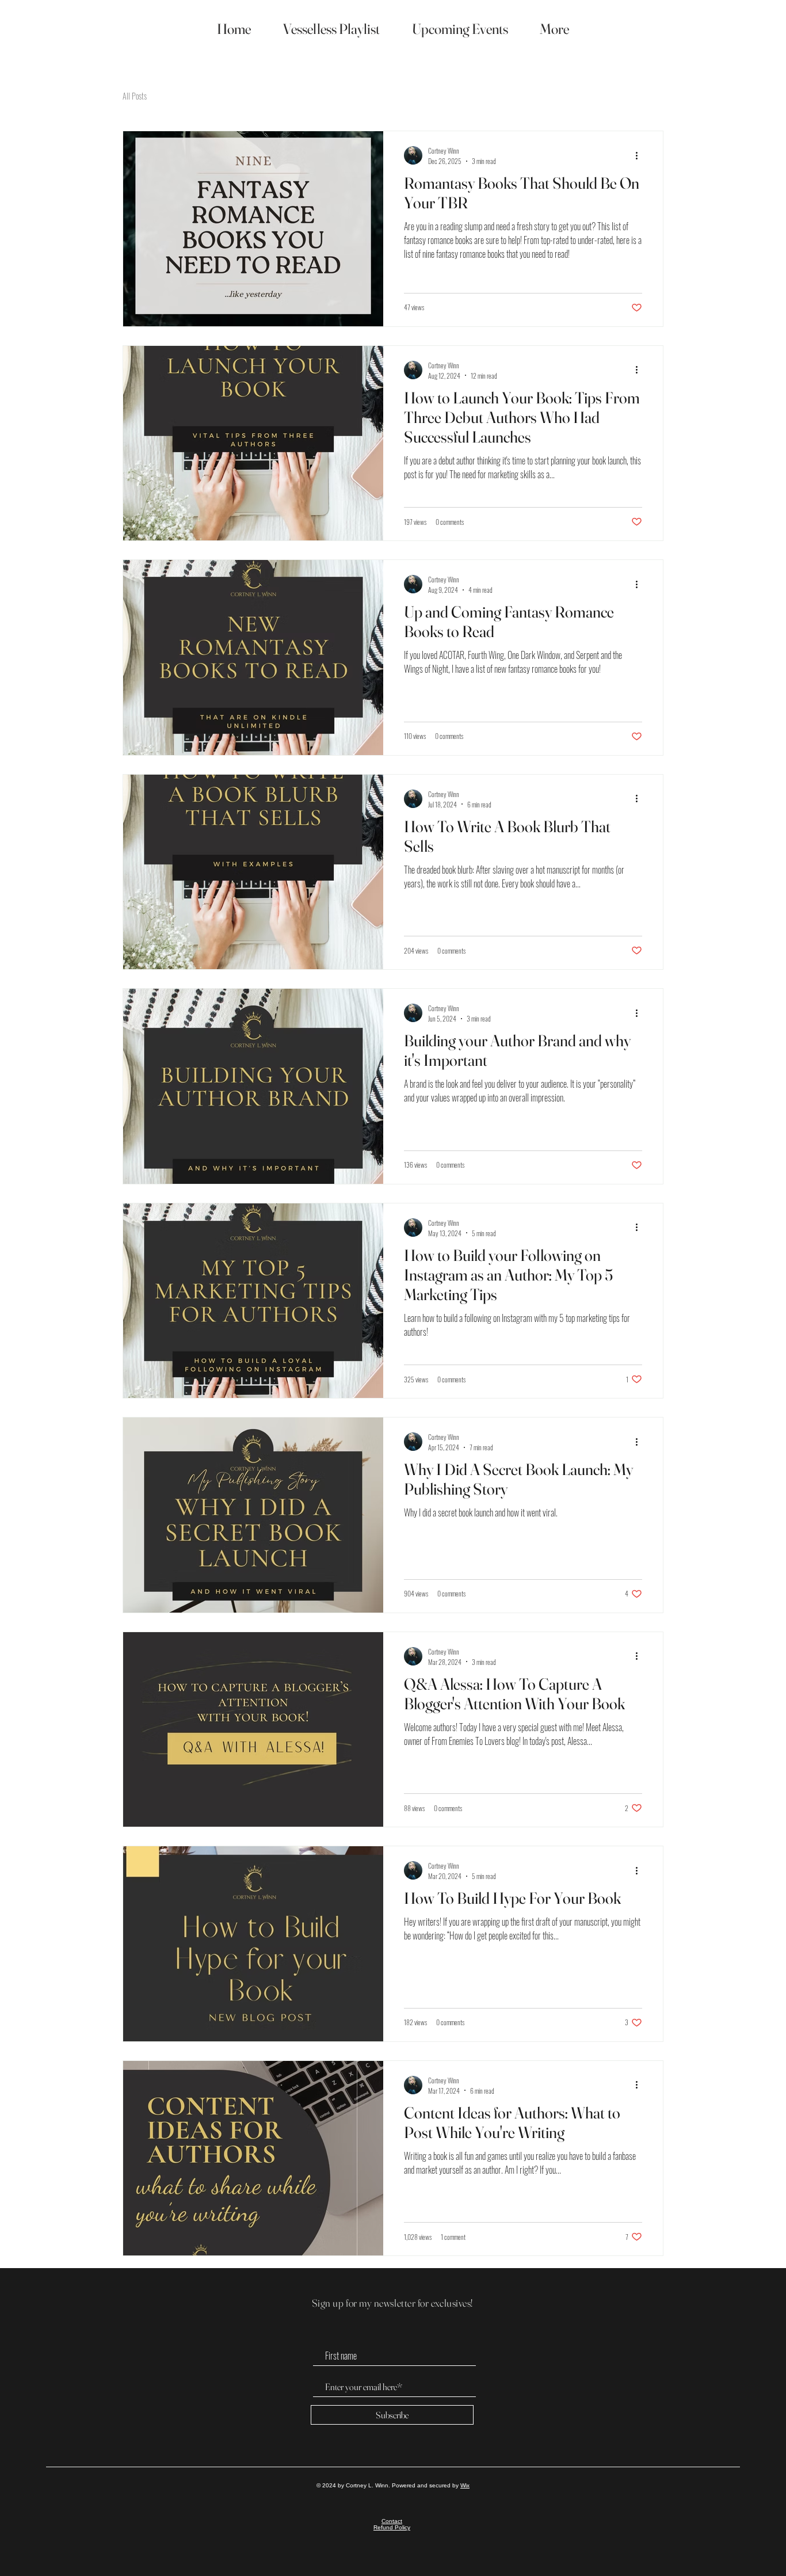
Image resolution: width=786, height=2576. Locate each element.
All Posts (135, 96)
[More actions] (640, 155)
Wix (465, 2485)
